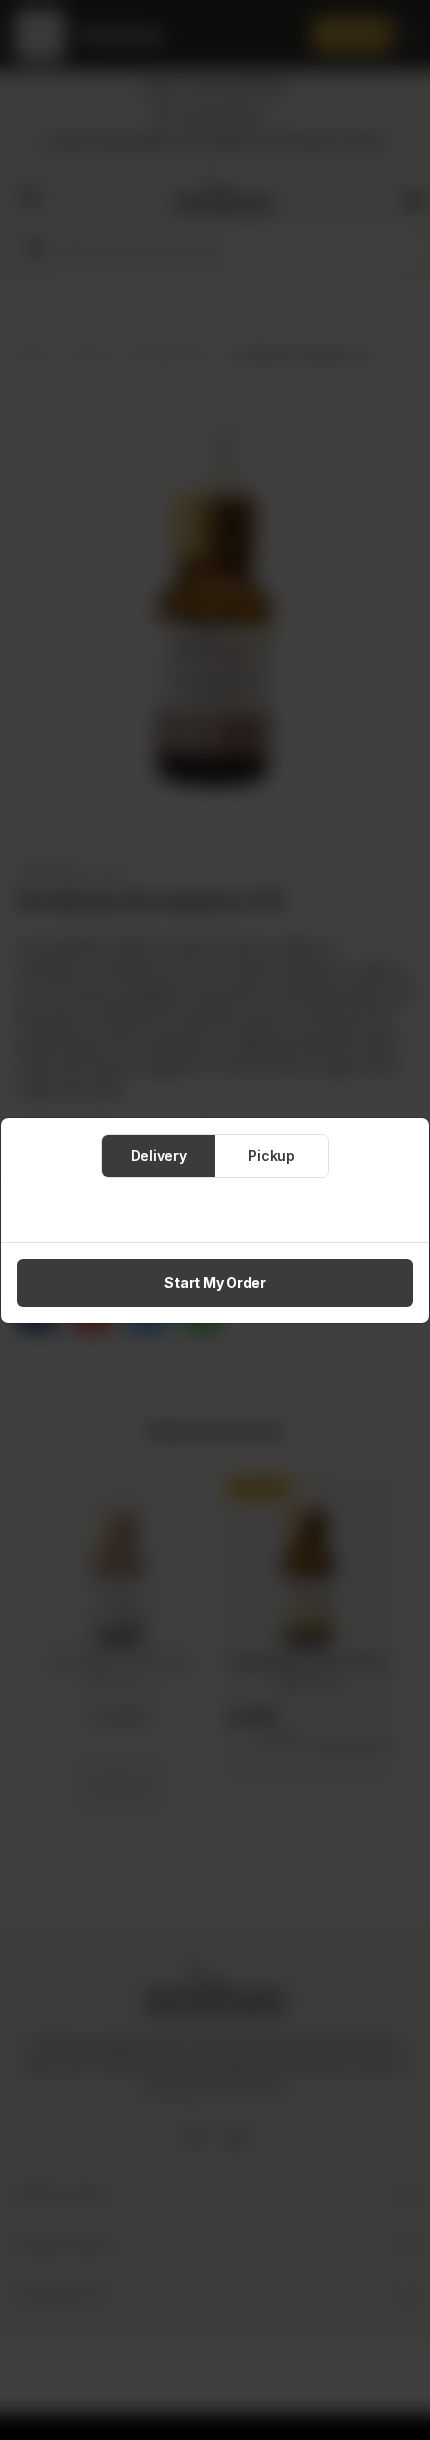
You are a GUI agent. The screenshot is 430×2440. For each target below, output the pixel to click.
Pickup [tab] (271, 1155)
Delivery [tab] (159, 1155)
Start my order (215, 1282)
